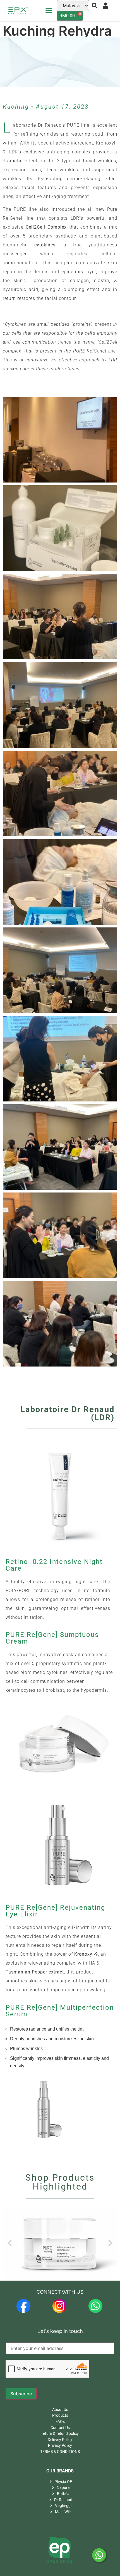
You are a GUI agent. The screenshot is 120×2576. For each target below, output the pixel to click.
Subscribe (21, 2394)
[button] (49, 10)
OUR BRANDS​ (60, 2471)
